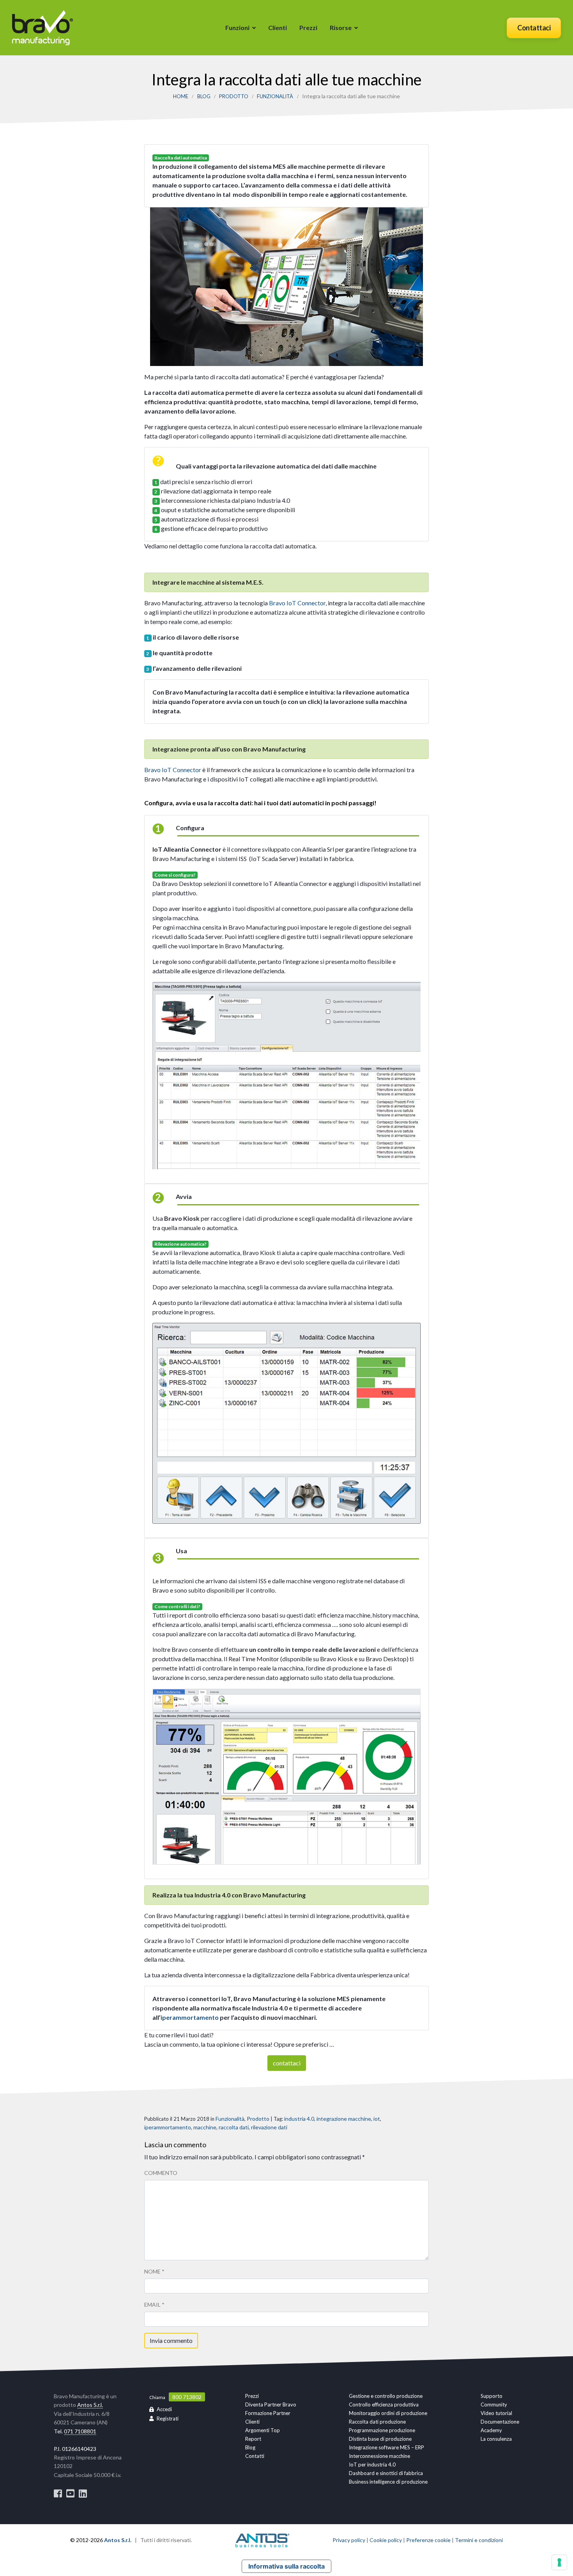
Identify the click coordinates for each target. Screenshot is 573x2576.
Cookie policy (386, 2540)
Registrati (168, 2419)
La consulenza (496, 2439)
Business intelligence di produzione (388, 2482)
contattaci (287, 2063)
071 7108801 (80, 2431)
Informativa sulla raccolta (286, 2566)
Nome (154, 2271)
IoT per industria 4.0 (372, 2465)
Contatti (255, 2456)
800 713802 (187, 2397)
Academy (491, 2430)
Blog (204, 96)
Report (253, 2439)
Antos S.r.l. (90, 2405)
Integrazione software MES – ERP (386, 2447)
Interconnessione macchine (379, 2456)
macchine (205, 2127)
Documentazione (500, 2422)
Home (181, 96)
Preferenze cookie (428, 2540)
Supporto (492, 2396)
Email (154, 2305)
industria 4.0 (299, 2119)
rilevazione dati (269, 2127)
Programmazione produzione (382, 2430)
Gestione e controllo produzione (386, 2396)
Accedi (164, 2409)
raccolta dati (234, 2127)
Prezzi (308, 27)
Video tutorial (496, 2413)
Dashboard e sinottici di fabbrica (386, 2473)
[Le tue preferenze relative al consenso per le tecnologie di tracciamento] (559, 2562)
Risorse (341, 27)
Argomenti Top (263, 2430)
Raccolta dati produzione (377, 2422)
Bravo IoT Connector (297, 603)
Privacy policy (349, 2540)
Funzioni (237, 27)
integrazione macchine (344, 2119)
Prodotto (234, 96)
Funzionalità (275, 96)
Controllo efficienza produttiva (384, 2405)
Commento (161, 2173)
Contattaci (534, 28)
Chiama (157, 2397)
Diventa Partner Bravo (271, 2405)
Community (494, 2405)
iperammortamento (190, 2017)
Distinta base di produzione (380, 2439)
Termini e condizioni (479, 2540)
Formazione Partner (268, 2413)
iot (377, 2119)
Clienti (278, 27)
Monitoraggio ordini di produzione (388, 2413)
